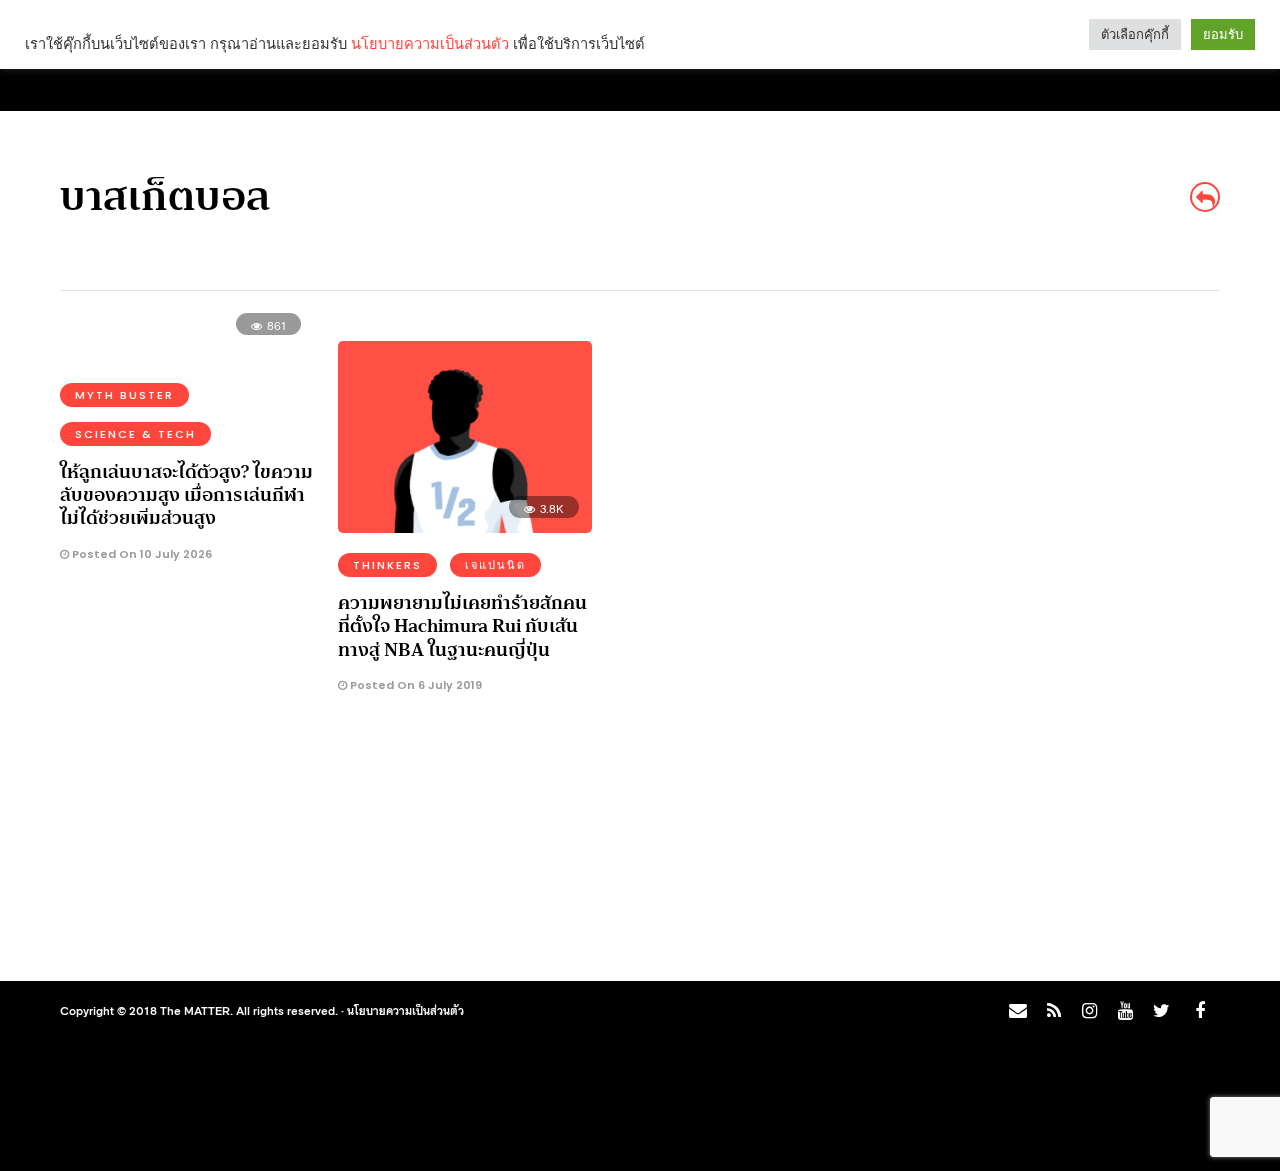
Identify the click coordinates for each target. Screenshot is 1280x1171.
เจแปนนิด (495, 565)
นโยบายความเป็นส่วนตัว (405, 1010)
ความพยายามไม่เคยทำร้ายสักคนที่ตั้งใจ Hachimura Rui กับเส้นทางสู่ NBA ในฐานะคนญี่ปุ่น (462, 626)
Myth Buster (124, 395)
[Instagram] (1089, 1011)
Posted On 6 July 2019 (414, 685)
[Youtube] (1125, 1011)
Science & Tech (135, 434)
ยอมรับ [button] (1223, 34)
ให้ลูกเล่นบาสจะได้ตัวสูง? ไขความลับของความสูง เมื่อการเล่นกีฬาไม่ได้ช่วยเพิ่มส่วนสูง (186, 495)
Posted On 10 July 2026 (140, 554)
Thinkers (387, 565)
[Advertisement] (1063, 641)
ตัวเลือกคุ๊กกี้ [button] (1135, 34)
